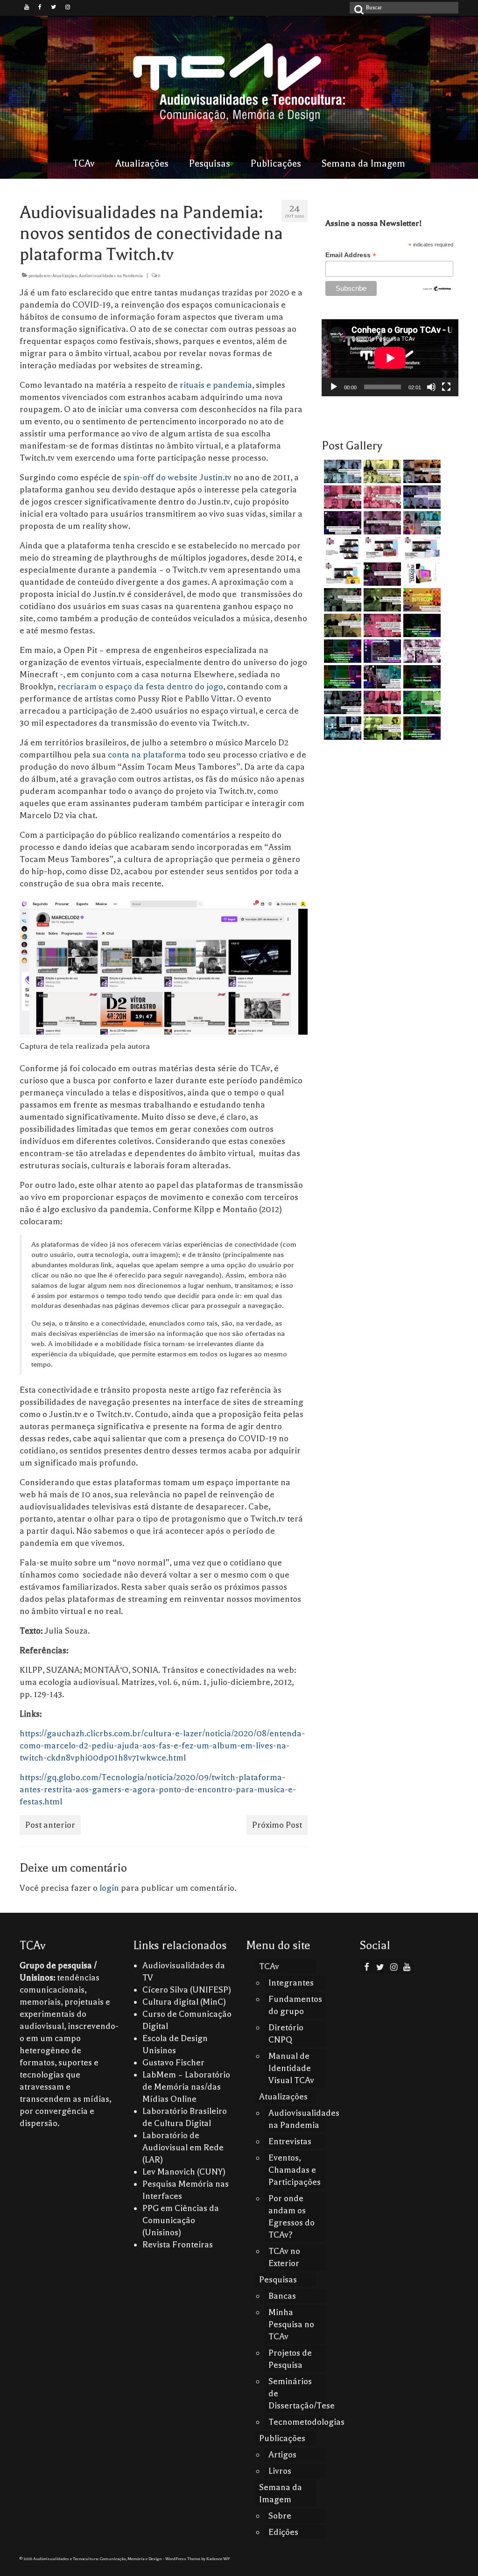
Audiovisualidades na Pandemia (111, 276)
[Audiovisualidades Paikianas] (381, 702)
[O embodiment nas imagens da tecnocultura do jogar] (421, 471)
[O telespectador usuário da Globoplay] (381, 497)
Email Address (351, 255)
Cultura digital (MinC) (184, 2002)
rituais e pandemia (216, 385)
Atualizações (65, 276)
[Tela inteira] (446, 387)
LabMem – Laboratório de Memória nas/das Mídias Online (186, 2087)
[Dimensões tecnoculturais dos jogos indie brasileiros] (381, 523)
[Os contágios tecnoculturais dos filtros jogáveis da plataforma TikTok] (341, 497)
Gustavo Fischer (173, 2063)
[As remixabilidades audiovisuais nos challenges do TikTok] (381, 728)
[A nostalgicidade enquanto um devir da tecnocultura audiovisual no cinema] (341, 600)
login (109, 1888)
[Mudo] (431, 387)
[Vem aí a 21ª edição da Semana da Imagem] (421, 574)
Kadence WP (218, 2559)
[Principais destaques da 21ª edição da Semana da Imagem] (341, 548)
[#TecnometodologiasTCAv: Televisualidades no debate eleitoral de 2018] (421, 728)
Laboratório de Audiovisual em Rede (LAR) (183, 2148)
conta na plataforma (147, 755)
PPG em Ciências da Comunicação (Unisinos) (181, 2220)
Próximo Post (277, 1825)
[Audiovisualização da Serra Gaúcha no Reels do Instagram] (421, 702)
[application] (390, 358)
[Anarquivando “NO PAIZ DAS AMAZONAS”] (421, 651)
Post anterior (50, 1825)
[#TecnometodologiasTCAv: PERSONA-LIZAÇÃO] (421, 677)
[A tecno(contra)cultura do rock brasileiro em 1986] (341, 702)
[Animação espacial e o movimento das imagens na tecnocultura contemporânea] (421, 497)
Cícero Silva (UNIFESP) (187, 1990)
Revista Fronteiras (178, 2245)
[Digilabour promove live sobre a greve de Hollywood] (421, 523)
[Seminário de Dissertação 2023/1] (341, 728)
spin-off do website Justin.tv (177, 477)
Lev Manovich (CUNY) (184, 2172)
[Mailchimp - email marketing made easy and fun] (437, 288)
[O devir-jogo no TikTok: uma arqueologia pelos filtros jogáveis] (381, 600)
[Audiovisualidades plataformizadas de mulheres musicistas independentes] (381, 471)
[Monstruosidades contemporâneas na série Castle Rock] (341, 471)
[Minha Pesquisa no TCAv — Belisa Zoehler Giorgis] (381, 651)
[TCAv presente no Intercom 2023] (421, 600)
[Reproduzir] (334, 387)
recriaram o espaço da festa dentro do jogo (140, 687)
